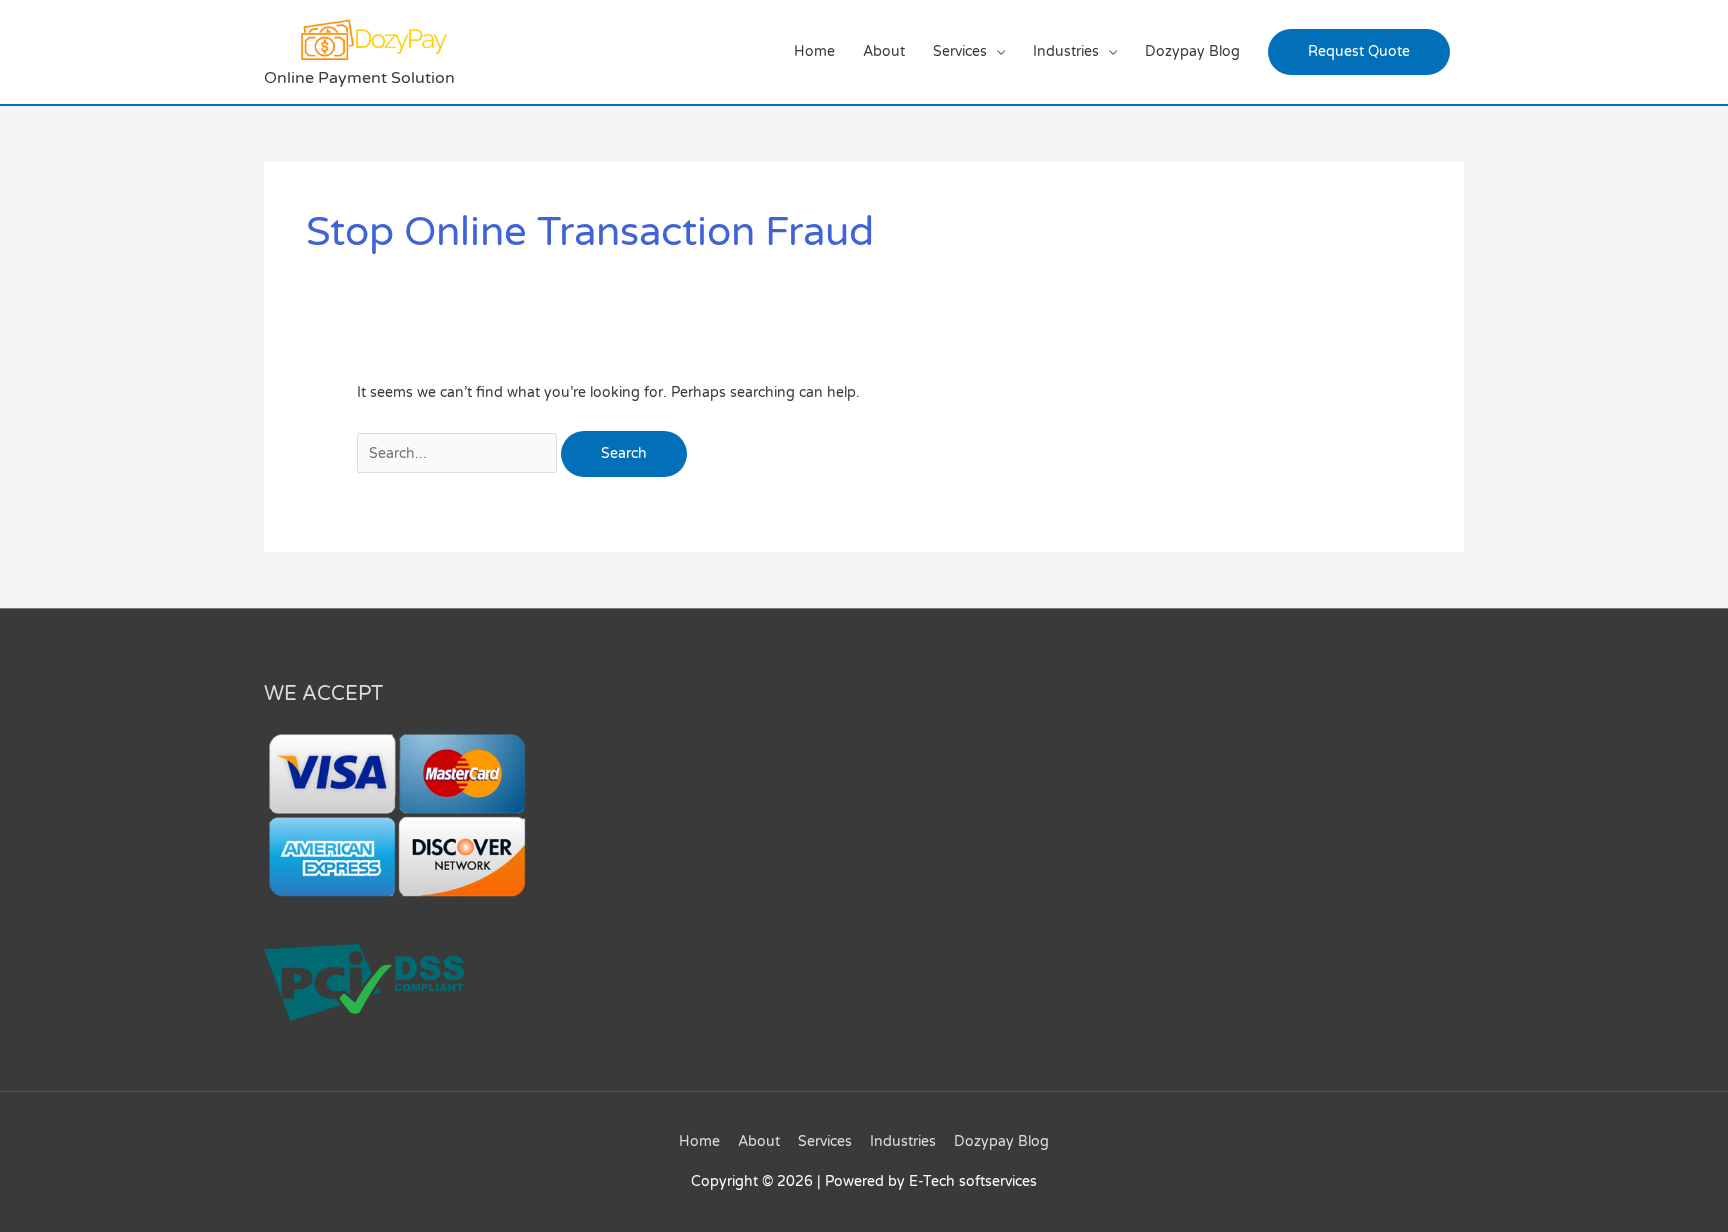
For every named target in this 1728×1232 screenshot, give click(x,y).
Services (960, 51)
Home (814, 51)
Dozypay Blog (1192, 51)
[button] (1359, 52)
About (884, 51)
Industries (1066, 51)
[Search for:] (459, 453)
